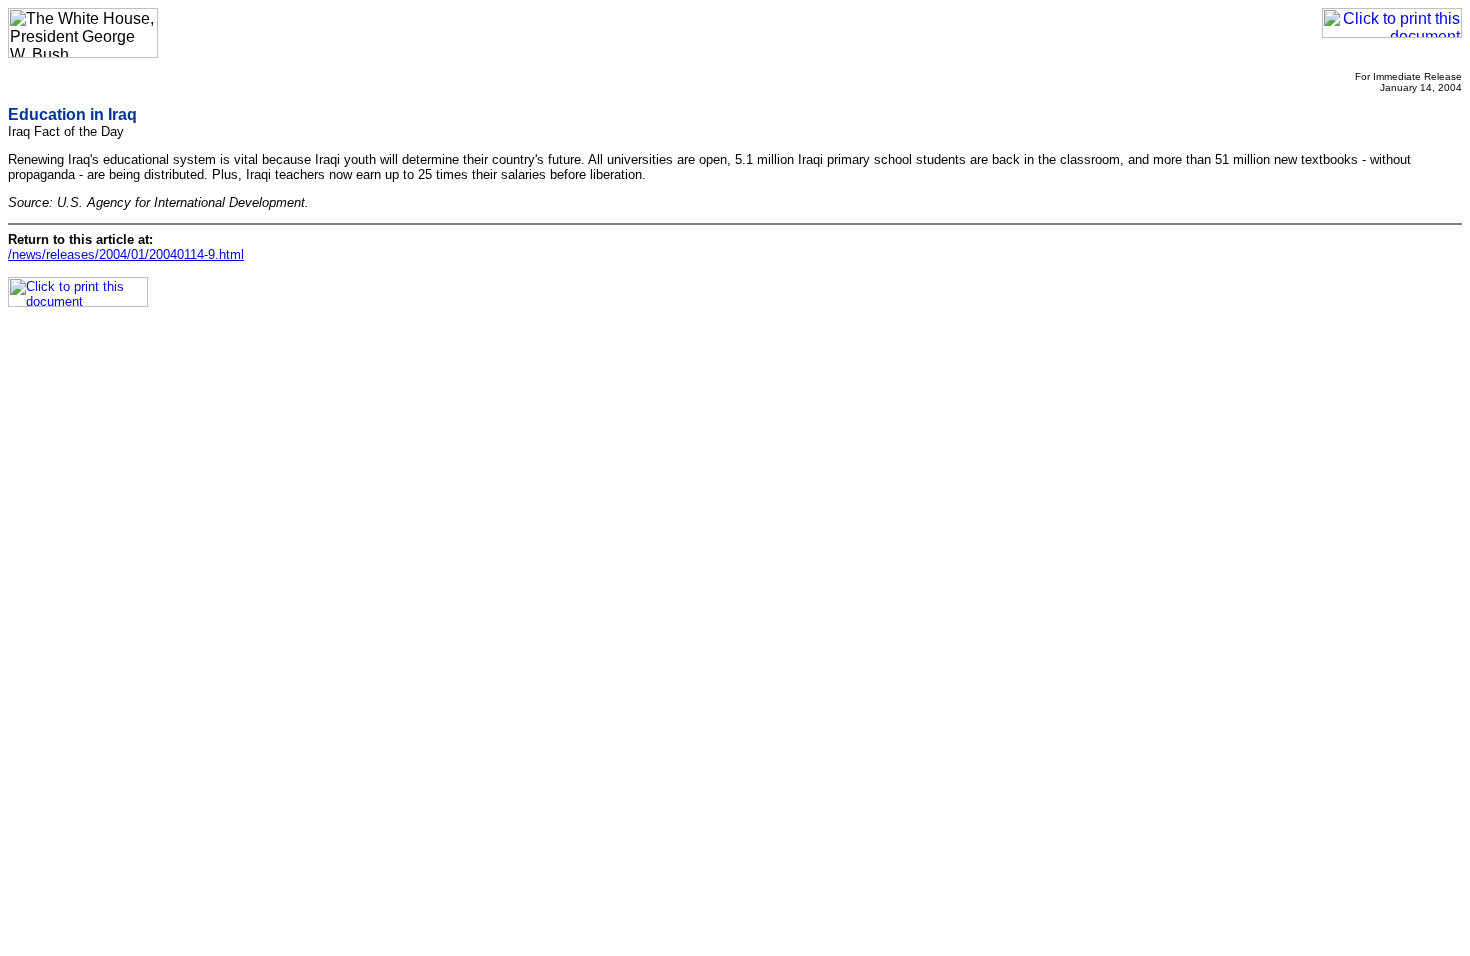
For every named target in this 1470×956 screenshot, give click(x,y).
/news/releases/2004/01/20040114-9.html (126, 254)
